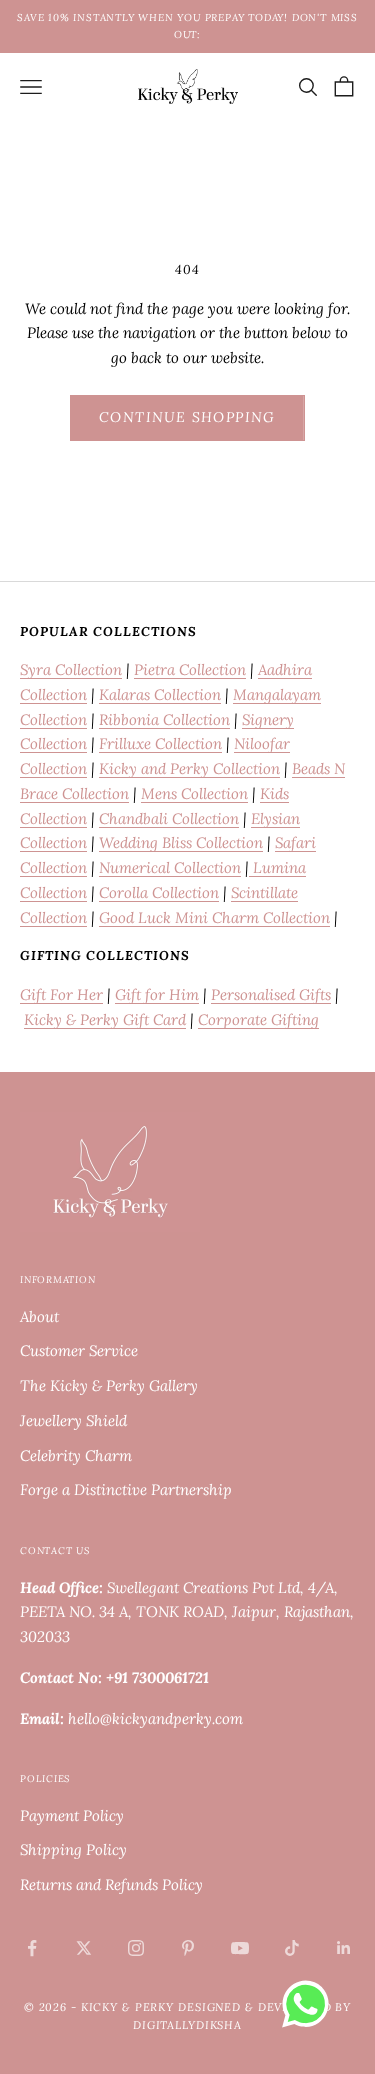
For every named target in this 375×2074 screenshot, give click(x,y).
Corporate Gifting (258, 1019)
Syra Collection (71, 669)
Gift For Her (61, 994)
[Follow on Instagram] (136, 1948)
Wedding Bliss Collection (181, 842)
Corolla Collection (159, 892)
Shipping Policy (73, 1849)
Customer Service (79, 1350)
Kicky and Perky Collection (189, 768)
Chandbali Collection (169, 818)
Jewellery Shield (73, 1420)
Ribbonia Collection (164, 719)
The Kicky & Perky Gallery (109, 1385)
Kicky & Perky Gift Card (105, 1019)
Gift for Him (157, 994)
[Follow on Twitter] (84, 1948)
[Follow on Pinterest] (188, 1948)
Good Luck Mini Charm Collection (214, 917)
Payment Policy (72, 1815)
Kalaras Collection (160, 694)
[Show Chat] (310, 2004)
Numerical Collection (170, 867)
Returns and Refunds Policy (111, 1884)
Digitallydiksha (187, 2025)
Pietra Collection (190, 669)
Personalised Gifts (271, 994)
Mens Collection (194, 793)
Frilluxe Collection (160, 743)
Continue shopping (187, 417)
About (39, 1316)
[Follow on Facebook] (32, 1948)
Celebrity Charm (76, 1455)
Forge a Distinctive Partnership (126, 1489)
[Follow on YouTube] (240, 1948)
